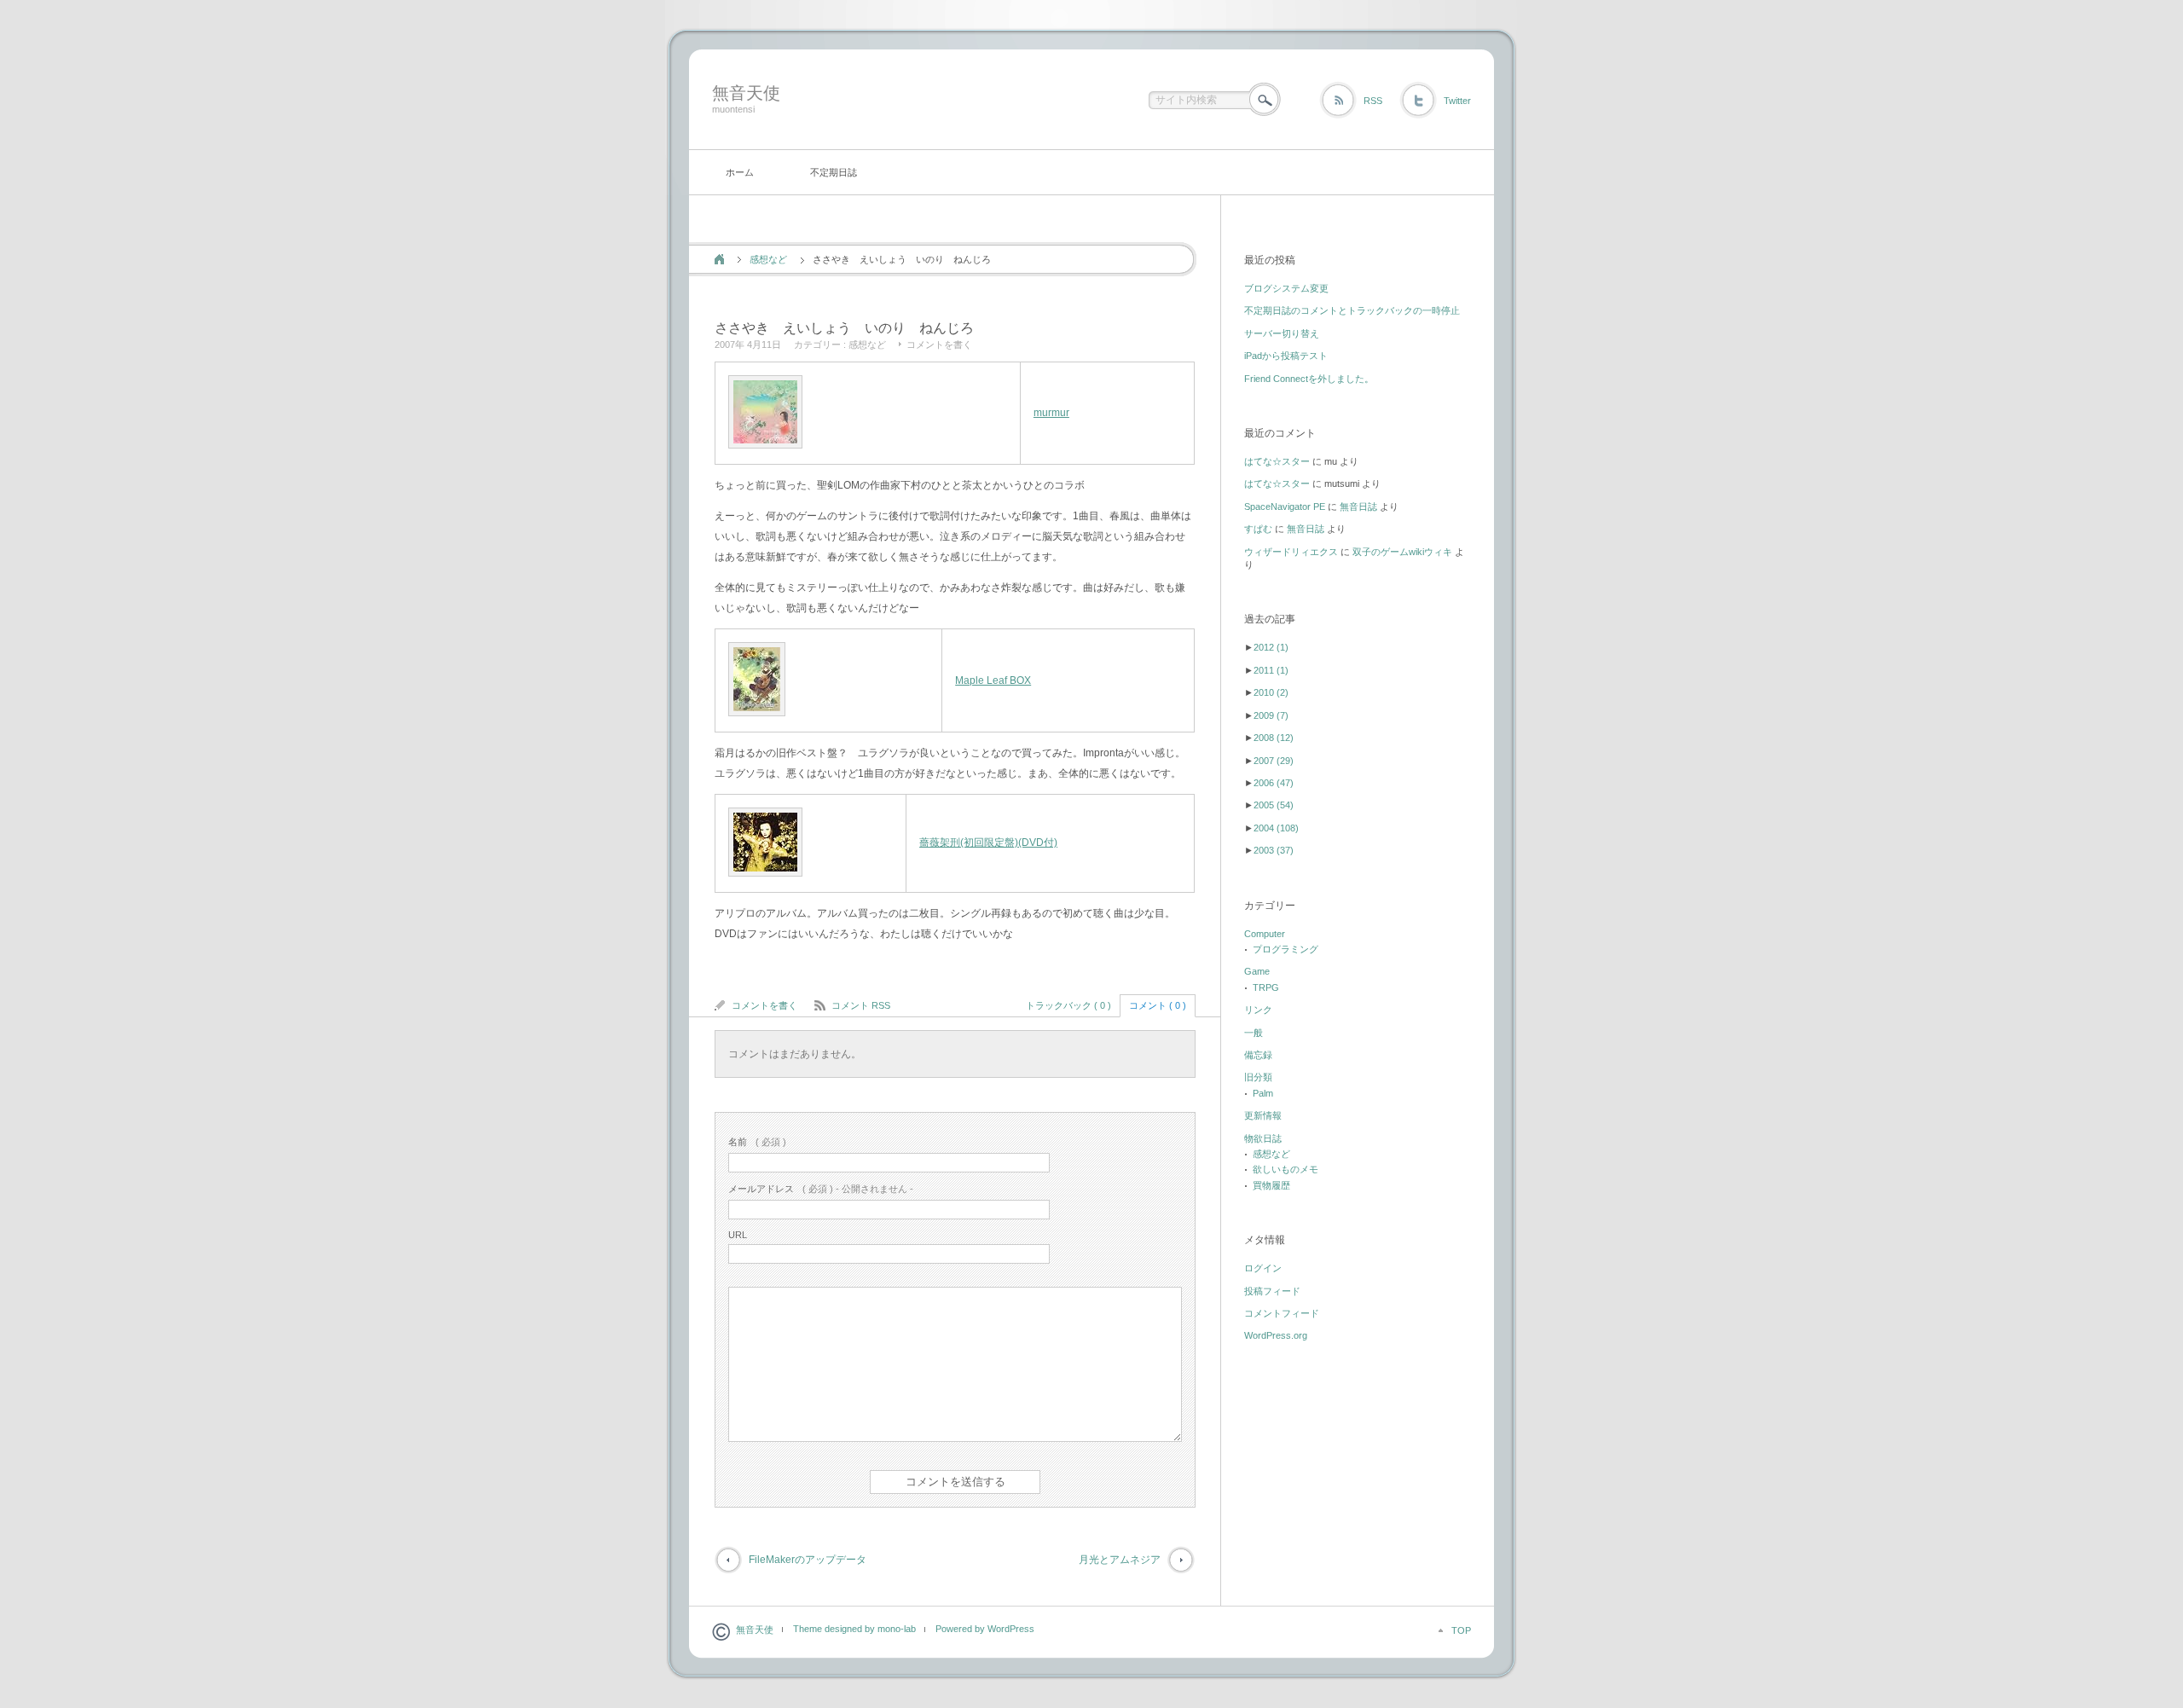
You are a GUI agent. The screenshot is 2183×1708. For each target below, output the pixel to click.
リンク (1258, 1010)
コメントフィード (1282, 1313)
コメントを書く (939, 344)
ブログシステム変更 (1286, 288)
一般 (1254, 1033)
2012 (1271, 647)
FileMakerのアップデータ (808, 1560)
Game (1257, 971)
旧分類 (1258, 1077)
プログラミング (1285, 949)
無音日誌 (1358, 507)
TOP (1461, 1630)
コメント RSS (861, 1005)
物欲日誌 (1263, 1138)
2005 (1274, 805)
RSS (1373, 101)
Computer (1265, 934)
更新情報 (1263, 1115)
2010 (1271, 692)
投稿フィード (1272, 1291)
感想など (768, 259)
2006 (1274, 783)
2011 (1271, 670)
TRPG (1266, 987)
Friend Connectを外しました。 (1309, 379)
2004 (1276, 828)
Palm (1263, 1093)
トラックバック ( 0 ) (1068, 1005)
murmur (1051, 413)
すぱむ (1258, 529)
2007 (1274, 761)
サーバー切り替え (1282, 333)
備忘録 (1258, 1055)
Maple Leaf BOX (993, 680)
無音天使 (746, 93)
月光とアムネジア (1120, 1560)
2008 (1274, 738)
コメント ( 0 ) (1158, 1005)
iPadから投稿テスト (1286, 356)
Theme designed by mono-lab (854, 1629)
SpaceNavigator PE (1285, 507)
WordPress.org (1276, 1335)
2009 (1271, 715)
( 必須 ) (757, 1142)
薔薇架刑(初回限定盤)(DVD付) (988, 842)
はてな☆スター (1277, 461)
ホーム (740, 172)
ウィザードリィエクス (1291, 552)
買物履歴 (1271, 1185)
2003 (1274, 850)
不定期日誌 (834, 172)
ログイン (1263, 1268)
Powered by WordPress (985, 1629)
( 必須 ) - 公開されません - (821, 1189)
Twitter (1457, 101)
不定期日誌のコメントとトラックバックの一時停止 (1352, 310)
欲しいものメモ (1285, 1169)
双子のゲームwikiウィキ (1402, 552)
